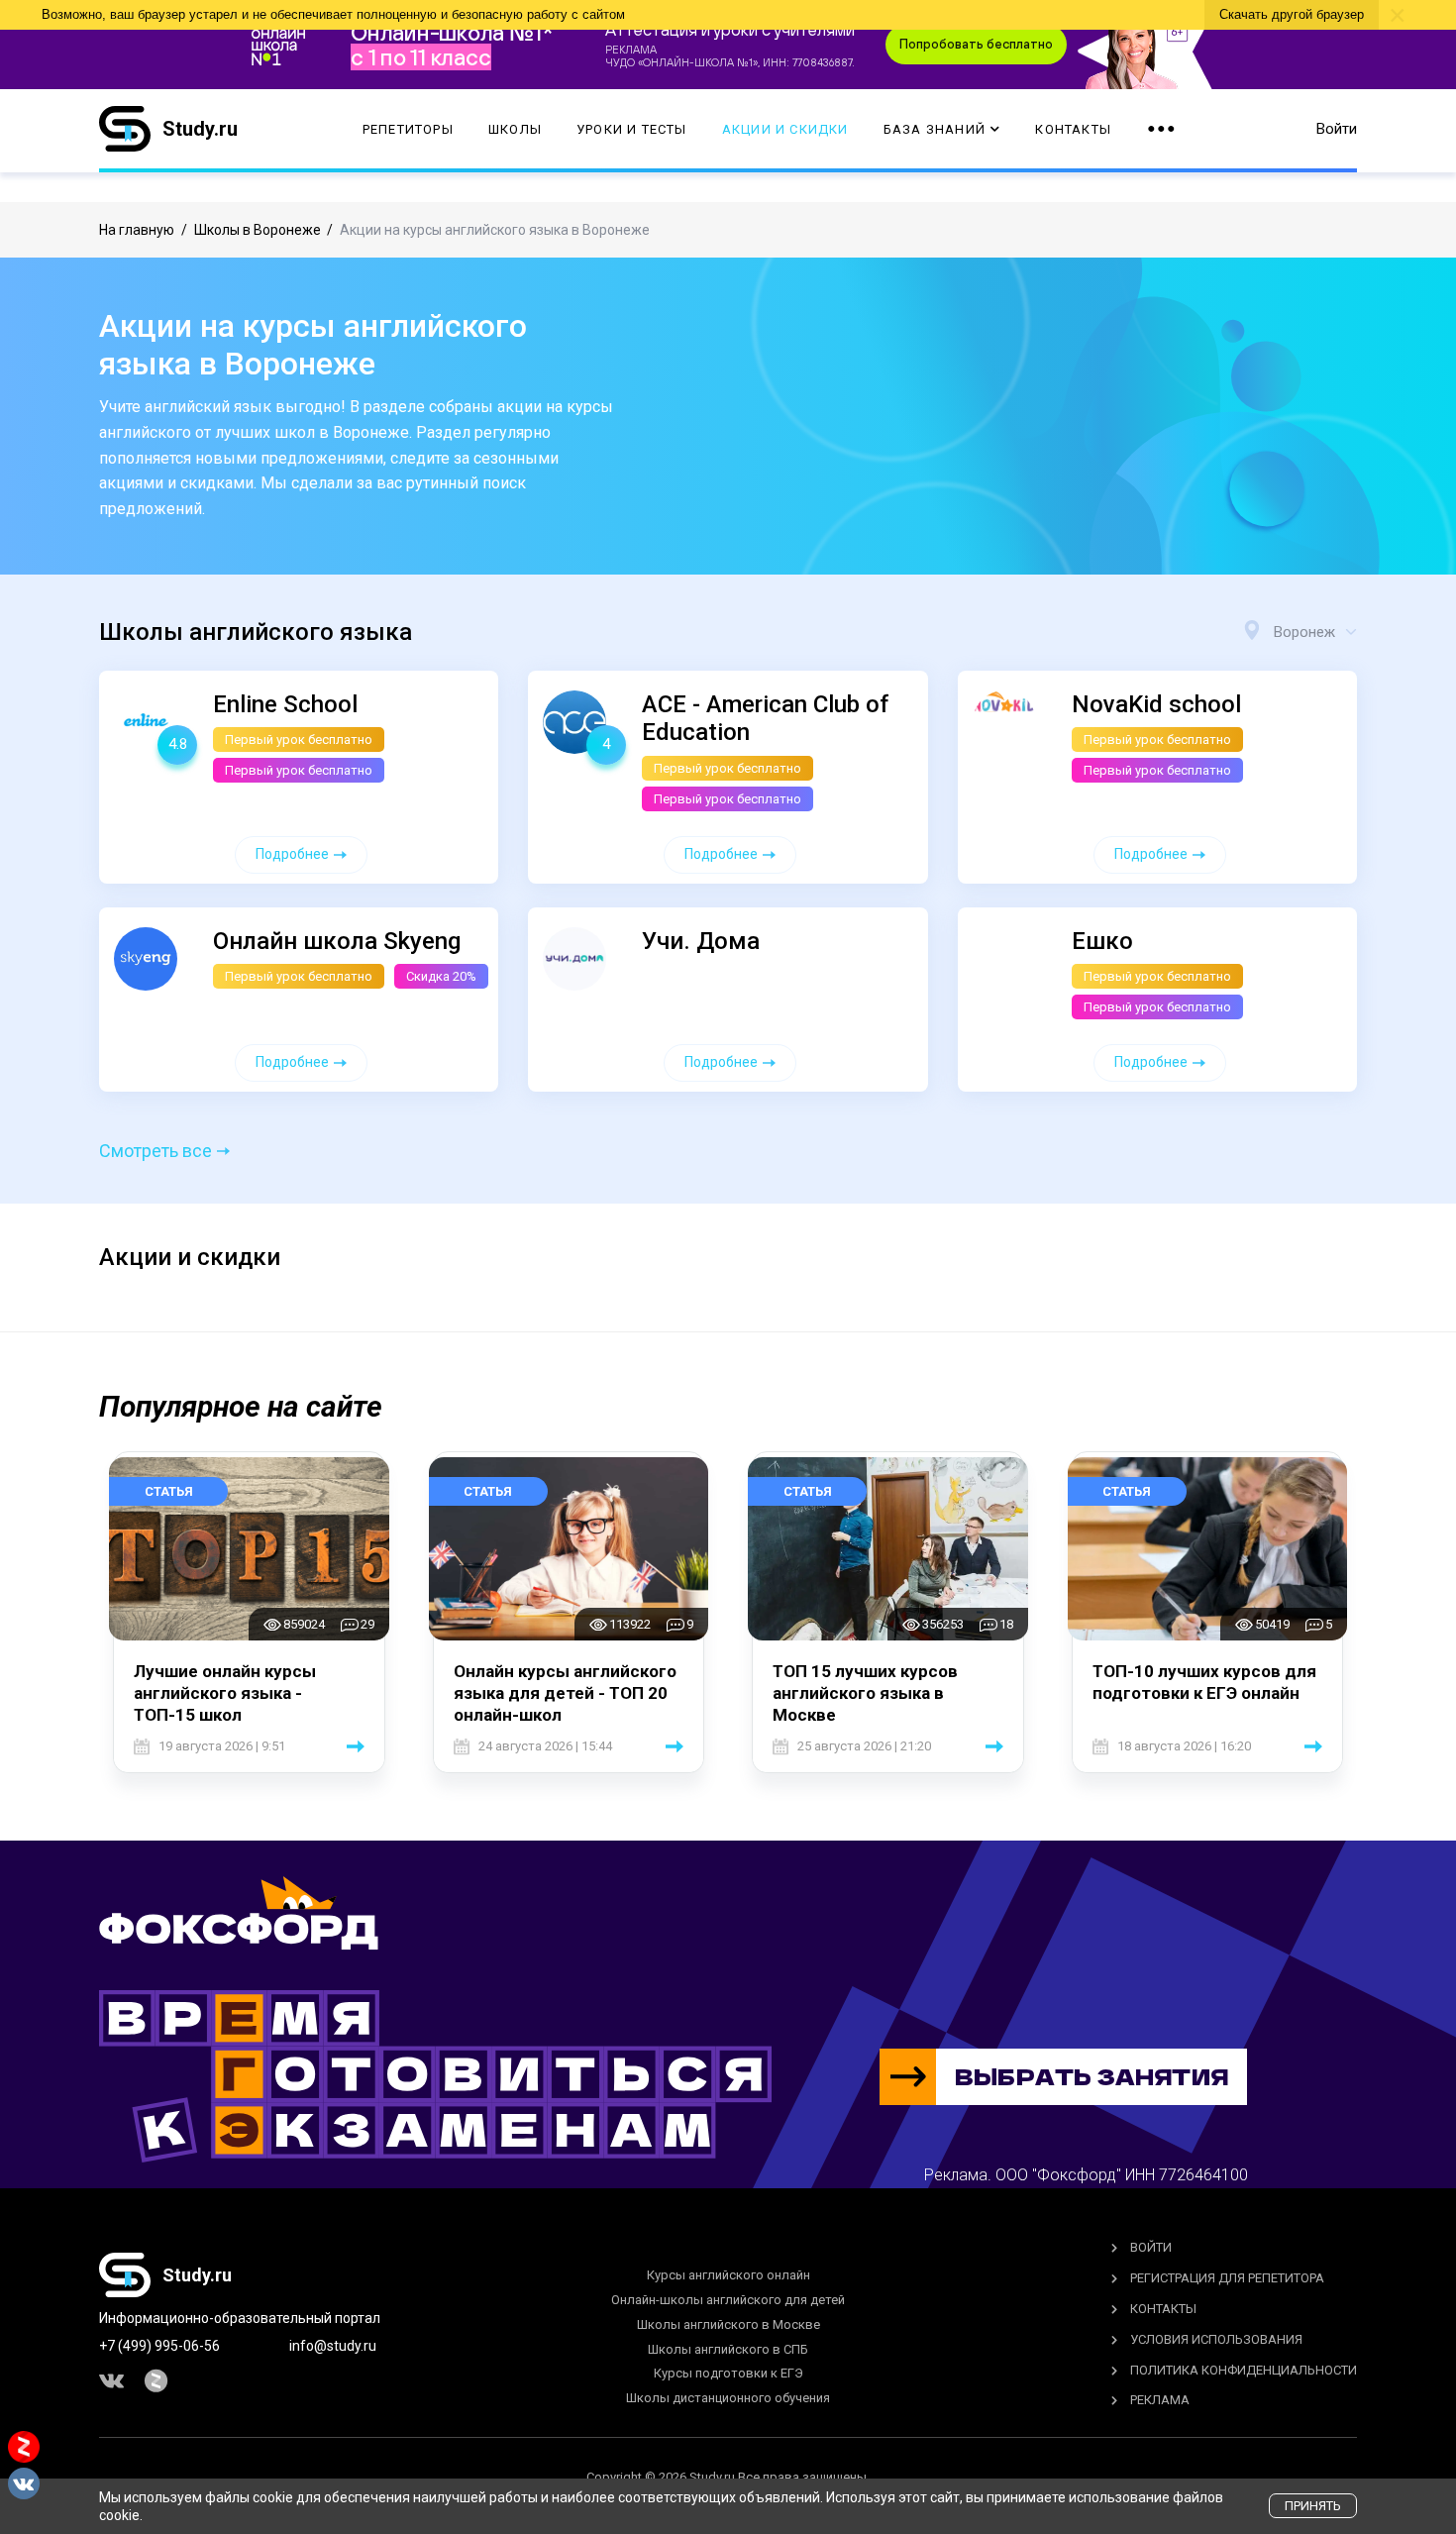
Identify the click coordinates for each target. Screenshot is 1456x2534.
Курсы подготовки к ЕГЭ (728, 2373)
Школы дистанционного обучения (728, 2398)
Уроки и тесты (632, 129)
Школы (515, 129)
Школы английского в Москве (728, 2324)
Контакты (1073, 129)
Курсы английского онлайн (728, 2275)
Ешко (1102, 941)
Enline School (285, 704)
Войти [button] (1337, 129)
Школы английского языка (256, 632)
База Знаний (935, 129)
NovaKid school (1156, 704)
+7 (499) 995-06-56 (159, 2346)
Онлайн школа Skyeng (337, 941)
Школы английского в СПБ (728, 2349)
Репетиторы (408, 129)
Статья (169, 1491)
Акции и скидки (785, 129)
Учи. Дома (701, 941)
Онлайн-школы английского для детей (728, 2300)
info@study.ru (333, 2346)
